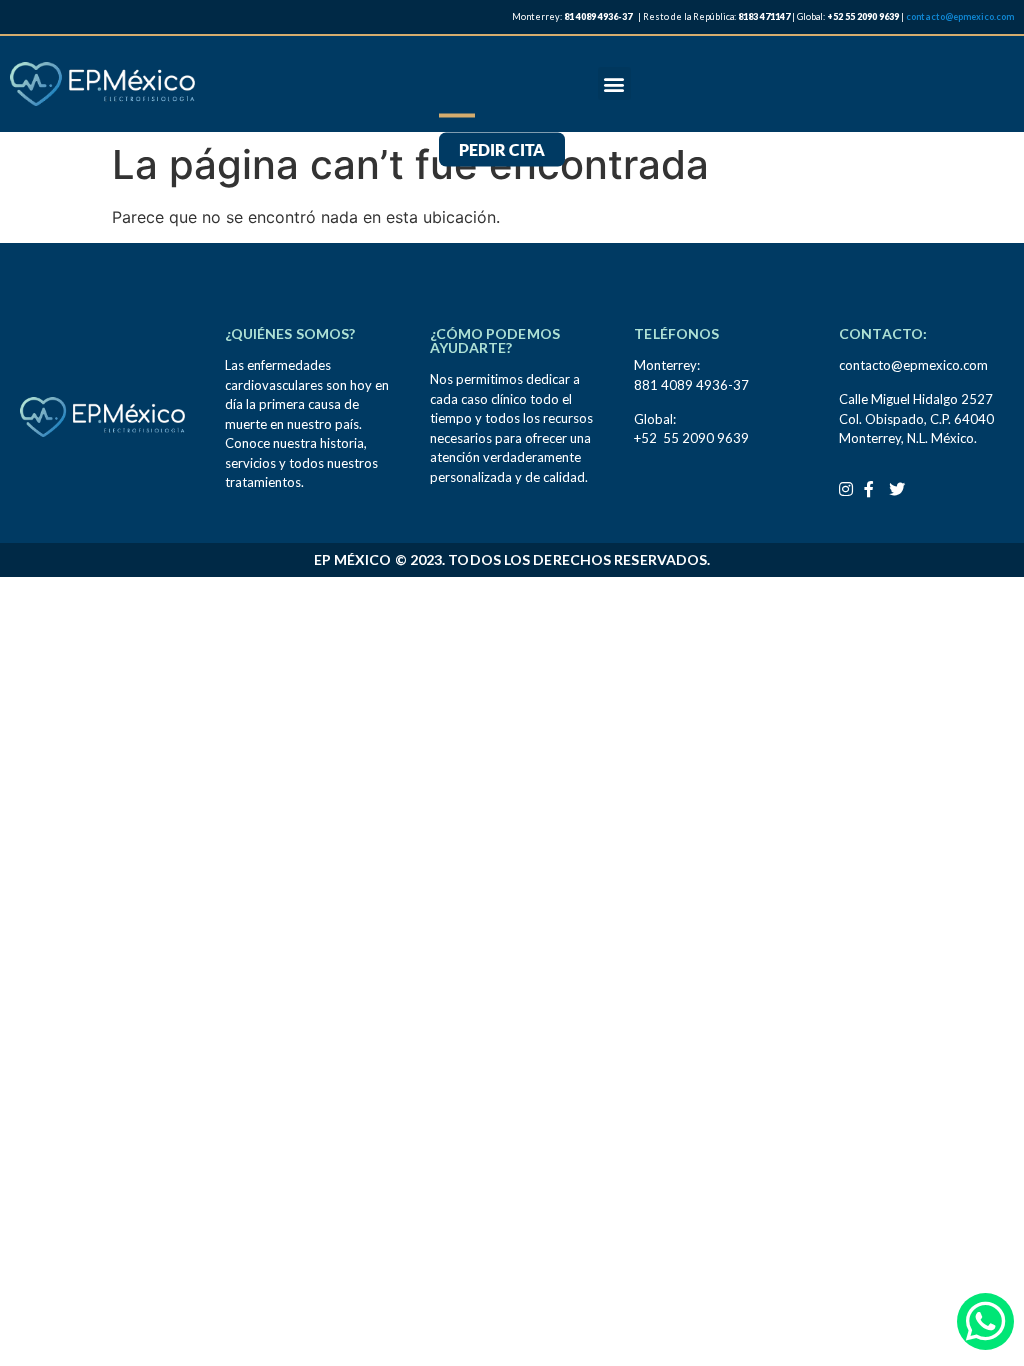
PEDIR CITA (502, 149)
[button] (614, 83)
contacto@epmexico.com (960, 16)
